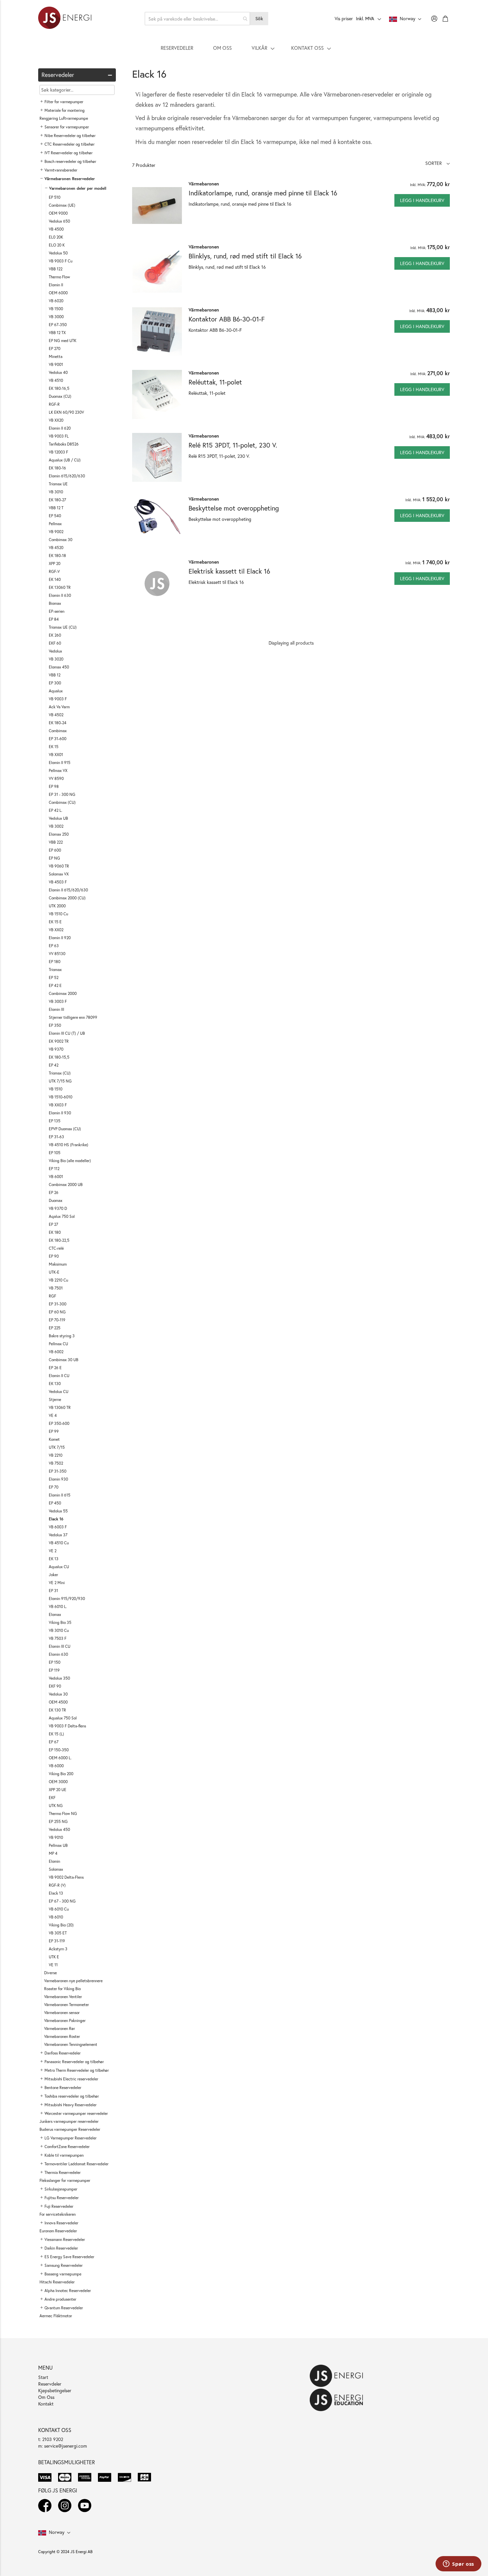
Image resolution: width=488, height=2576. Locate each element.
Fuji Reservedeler (59, 2206)
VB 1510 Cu (58, 914)
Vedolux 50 (58, 253)
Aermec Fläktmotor (56, 2316)
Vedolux (55, 651)
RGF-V (54, 571)
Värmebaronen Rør (60, 2028)
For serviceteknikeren (58, 2214)
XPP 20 (55, 563)
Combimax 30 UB (64, 1360)
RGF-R (54, 404)
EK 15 (54, 747)
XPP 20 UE (58, 1790)
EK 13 (54, 1559)
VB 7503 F (58, 1638)
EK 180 (55, 1232)
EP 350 (55, 1025)
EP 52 (54, 977)
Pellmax (55, 524)
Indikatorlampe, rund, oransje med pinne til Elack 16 (263, 193)
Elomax (55, 1614)
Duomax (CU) (60, 396)
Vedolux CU (59, 1392)
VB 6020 (56, 301)
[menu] (244, 48)
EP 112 (54, 1169)
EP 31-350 (58, 1471)
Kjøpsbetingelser (55, 2390)
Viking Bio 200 (61, 1774)
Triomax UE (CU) (63, 627)
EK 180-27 (57, 500)
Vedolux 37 (58, 1535)
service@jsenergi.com (66, 2446)
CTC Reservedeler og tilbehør (70, 144)
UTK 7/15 (57, 1447)
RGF (52, 1296)
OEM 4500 (58, 1702)
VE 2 (53, 1551)
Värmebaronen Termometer (67, 2005)
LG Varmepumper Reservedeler (71, 2138)
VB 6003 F (58, 1527)
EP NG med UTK (63, 341)
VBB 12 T (56, 508)
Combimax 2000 (63, 993)
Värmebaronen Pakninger (65, 2020)
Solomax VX (59, 874)
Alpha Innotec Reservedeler (68, 2291)
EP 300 (55, 683)
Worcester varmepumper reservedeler (76, 2113)
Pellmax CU (58, 1344)
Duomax (56, 1200)
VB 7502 (56, 1463)
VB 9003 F (58, 699)
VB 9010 (56, 1837)
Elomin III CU (60, 1646)
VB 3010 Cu (59, 1630)
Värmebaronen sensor (62, 2013)
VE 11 (53, 1965)
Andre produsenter (60, 2299)
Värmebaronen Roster (62, 2036)
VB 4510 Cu (59, 1543)
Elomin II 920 (60, 938)
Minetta (56, 356)
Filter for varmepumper (64, 102)
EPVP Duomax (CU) (65, 1129)
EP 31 (53, 1591)
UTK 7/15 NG (60, 1081)
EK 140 (55, 579)
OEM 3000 (58, 1782)
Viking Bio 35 (60, 1622)
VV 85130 (57, 954)
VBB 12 (55, 675)
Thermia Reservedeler (63, 2172)
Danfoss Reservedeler (63, 2053)
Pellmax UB (58, 1845)
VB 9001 (56, 364)
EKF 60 (55, 643)
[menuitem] (177, 48)
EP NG (54, 858)
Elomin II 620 (60, 428)
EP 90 (54, 1256)
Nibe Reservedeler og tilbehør (70, 136)
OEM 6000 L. (60, 1758)
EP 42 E (55, 985)
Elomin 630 (58, 1654)
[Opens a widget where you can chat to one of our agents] (458, 2564)
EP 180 (55, 962)
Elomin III (56, 1009)
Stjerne (55, 1399)
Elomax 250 (59, 834)
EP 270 (55, 348)
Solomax (56, 1869)
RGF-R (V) (57, 1885)
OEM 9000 (58, 213)
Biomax (55, 603)
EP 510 (55, 197)
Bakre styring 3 (62, 1336)
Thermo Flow (59, 277)
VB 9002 (56, 532)
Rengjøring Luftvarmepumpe (64, 118)
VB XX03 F (58, 1105)
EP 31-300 (58, 1304)
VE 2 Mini (57, 1583)
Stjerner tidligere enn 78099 (73, 1017)
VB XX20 (56, 420)
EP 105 (55, 1153)
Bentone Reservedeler (63, 2088)
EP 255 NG (58, 1821)
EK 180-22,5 (59, 1240)
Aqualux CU (59, 1567)
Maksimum (58, 1264)
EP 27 (53, 1224)
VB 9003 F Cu (61, 261)
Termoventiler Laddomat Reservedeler (77, 2164)
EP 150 (55, 1662)
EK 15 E (55, 922)
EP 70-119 (57, 1320)
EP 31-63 (56, 1137)
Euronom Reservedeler (58, 2231)
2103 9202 (53, 2439)
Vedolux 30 (58, 1694)
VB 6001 (56, 1177)
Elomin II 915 (60, 763)
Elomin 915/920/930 (67, 1599)
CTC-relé (56, 1248)
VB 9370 (56, 1049)
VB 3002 (56, 826)
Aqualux (56, 691)
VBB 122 (56, 269)
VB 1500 (56, 309)
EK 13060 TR (60, 587)
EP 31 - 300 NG (62, 794)
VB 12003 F (58, 452)
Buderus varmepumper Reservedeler (70, 2129)
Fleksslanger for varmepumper (65, 2180)
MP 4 (53, 1853)
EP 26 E (55, 1368)
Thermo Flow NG (63, 1813)
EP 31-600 (58, 739)
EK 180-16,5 (59, 388)
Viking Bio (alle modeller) (70, 1161)
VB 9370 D (58, 1208)
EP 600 (55, 850)
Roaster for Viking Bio (62, 1989)
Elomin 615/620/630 (67, 476)
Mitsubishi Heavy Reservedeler (71, 2105)
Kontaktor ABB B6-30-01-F (227, 319)
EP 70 (54, 1487)
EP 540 (55, 516)
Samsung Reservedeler (64, 2265)
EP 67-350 (58, 325)
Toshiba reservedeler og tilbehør (72, 2096)
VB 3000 (56, 317)
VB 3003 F (58, 1001)
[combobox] (198, 19)
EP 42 (54, 1065)
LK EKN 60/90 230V (66, 412)
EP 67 (54, 1742)
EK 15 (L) (56, 1734)
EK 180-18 (57, 556)
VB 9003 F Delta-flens (67, 1726)
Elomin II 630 (60, 595)
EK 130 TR (57, 1710)
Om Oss (46, 2397)
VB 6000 (56, 1766)
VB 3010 (56, 492)
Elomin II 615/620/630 (68, 890)
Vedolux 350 (59, 1678)
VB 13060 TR (60, 1407)
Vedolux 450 (59, 1829)
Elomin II (56, 285)
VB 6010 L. (58, 1606)
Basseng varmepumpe (63, 2274)
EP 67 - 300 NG (62, 1901)
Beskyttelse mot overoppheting (234, 508)
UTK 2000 (57, 906)
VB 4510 (56, 380)
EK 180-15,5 (59, 1057)
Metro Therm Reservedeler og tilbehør (77, 2070)
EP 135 (55, 1121)
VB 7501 (56, 1288)
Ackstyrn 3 (58, 1949)
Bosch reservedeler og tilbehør (70, 161)
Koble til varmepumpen (64, 2155)
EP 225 (55, 1328)
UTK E (54, 1957)
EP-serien (57, 611)
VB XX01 (56, 755)
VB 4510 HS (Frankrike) (69, 1145)
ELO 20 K (57, 245)
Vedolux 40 (58, 372)
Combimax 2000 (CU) (67, 898)
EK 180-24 (58, 723)
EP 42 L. (56, 810)
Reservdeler (50, 2384)
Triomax (55, 970)
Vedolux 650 (59, 221)
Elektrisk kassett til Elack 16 (229, 571)
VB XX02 (56, 930)
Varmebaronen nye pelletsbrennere (73, 1981)
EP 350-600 (59, 1423)
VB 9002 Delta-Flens (66, 1877)
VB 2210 (56, 1455)
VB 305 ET (58, 1933)
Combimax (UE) (62, 205)
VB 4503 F (58, 882)
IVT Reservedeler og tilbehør (69, 153)
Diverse (50, 1973)
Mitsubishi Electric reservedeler (71, 2079)
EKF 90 (55, 1686)
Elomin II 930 (60, 1113)
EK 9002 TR (59, 1041)
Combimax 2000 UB (66, 1184)
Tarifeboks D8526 (64, 444)
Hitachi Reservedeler (57, 2282)
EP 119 (54, 1670)
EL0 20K (56, 237)
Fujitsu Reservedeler (62, 2198)
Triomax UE (58, 484)
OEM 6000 (58, 293)
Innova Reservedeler (61, 2223)
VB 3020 (56, 659)
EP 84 (54, 619)
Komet (54, 1439)
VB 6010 (56, 1917)
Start (43, 2377)
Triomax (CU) (60, 1073)
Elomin (54, 1861)
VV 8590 (56, 778)
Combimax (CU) (62, 802)
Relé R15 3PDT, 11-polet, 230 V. (233, 445)
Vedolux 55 (58, 1511)
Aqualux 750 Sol (63, 1718)
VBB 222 (56, 842)
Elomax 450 (59, 667)
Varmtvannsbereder (61, 170)
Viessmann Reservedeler (65, 2239)
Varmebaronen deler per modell (78, 188)
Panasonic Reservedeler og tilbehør (74, 2062)
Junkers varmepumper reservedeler (69, 2121)
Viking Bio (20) (61, 1925)
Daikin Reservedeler (61, 2248)
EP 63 (54, 946)
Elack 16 (56, 1519)
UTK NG (56, 1806)
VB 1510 (56, 1089)
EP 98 (54, 786)
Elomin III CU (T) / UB (67, 1033)
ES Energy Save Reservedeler (69, 2257)
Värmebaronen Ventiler (63, 1997)
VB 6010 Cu (59, 1909)
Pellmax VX (58, 770)
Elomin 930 (58, 1479)
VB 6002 (56, 1352)
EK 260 (55, 635)
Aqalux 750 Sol (62, 1216)
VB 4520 (56, 548)
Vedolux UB (58, 818)
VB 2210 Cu (58, 1280)
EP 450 (55, 1503)
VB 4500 (56, 229)
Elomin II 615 (60, 1495)
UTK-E (54, 1272)
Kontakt (46, 2404)
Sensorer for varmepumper (67, 127)
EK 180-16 (57, 468)
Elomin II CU (59, 1376)
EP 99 (54, 1431)
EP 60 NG (57, 1312)
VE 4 (53, 1415)
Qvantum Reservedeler (64, 2308)
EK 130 (55, 1384)
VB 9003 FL (59, 436)
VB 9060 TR (59, 866)
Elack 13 (56, 1893)
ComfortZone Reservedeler (67, 2147)
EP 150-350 (59, 1750)
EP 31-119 (57, 1941)
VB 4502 (56, 715)
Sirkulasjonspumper (61, 2189)
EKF (52, 1798)
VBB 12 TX (57, 333)
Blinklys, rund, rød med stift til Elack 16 (245, 256)
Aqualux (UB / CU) (65, 460)
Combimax (58, 731)
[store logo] (65, 19)
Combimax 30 (61, 540)
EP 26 (54, 1192)
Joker (53, 1575)
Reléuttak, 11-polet (215, 382)
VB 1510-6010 (61, 1097)
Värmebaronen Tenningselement (71, 2044)
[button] (438, 163)
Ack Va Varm (59, 707)
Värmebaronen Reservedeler (70, 179)
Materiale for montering (65, 110)
